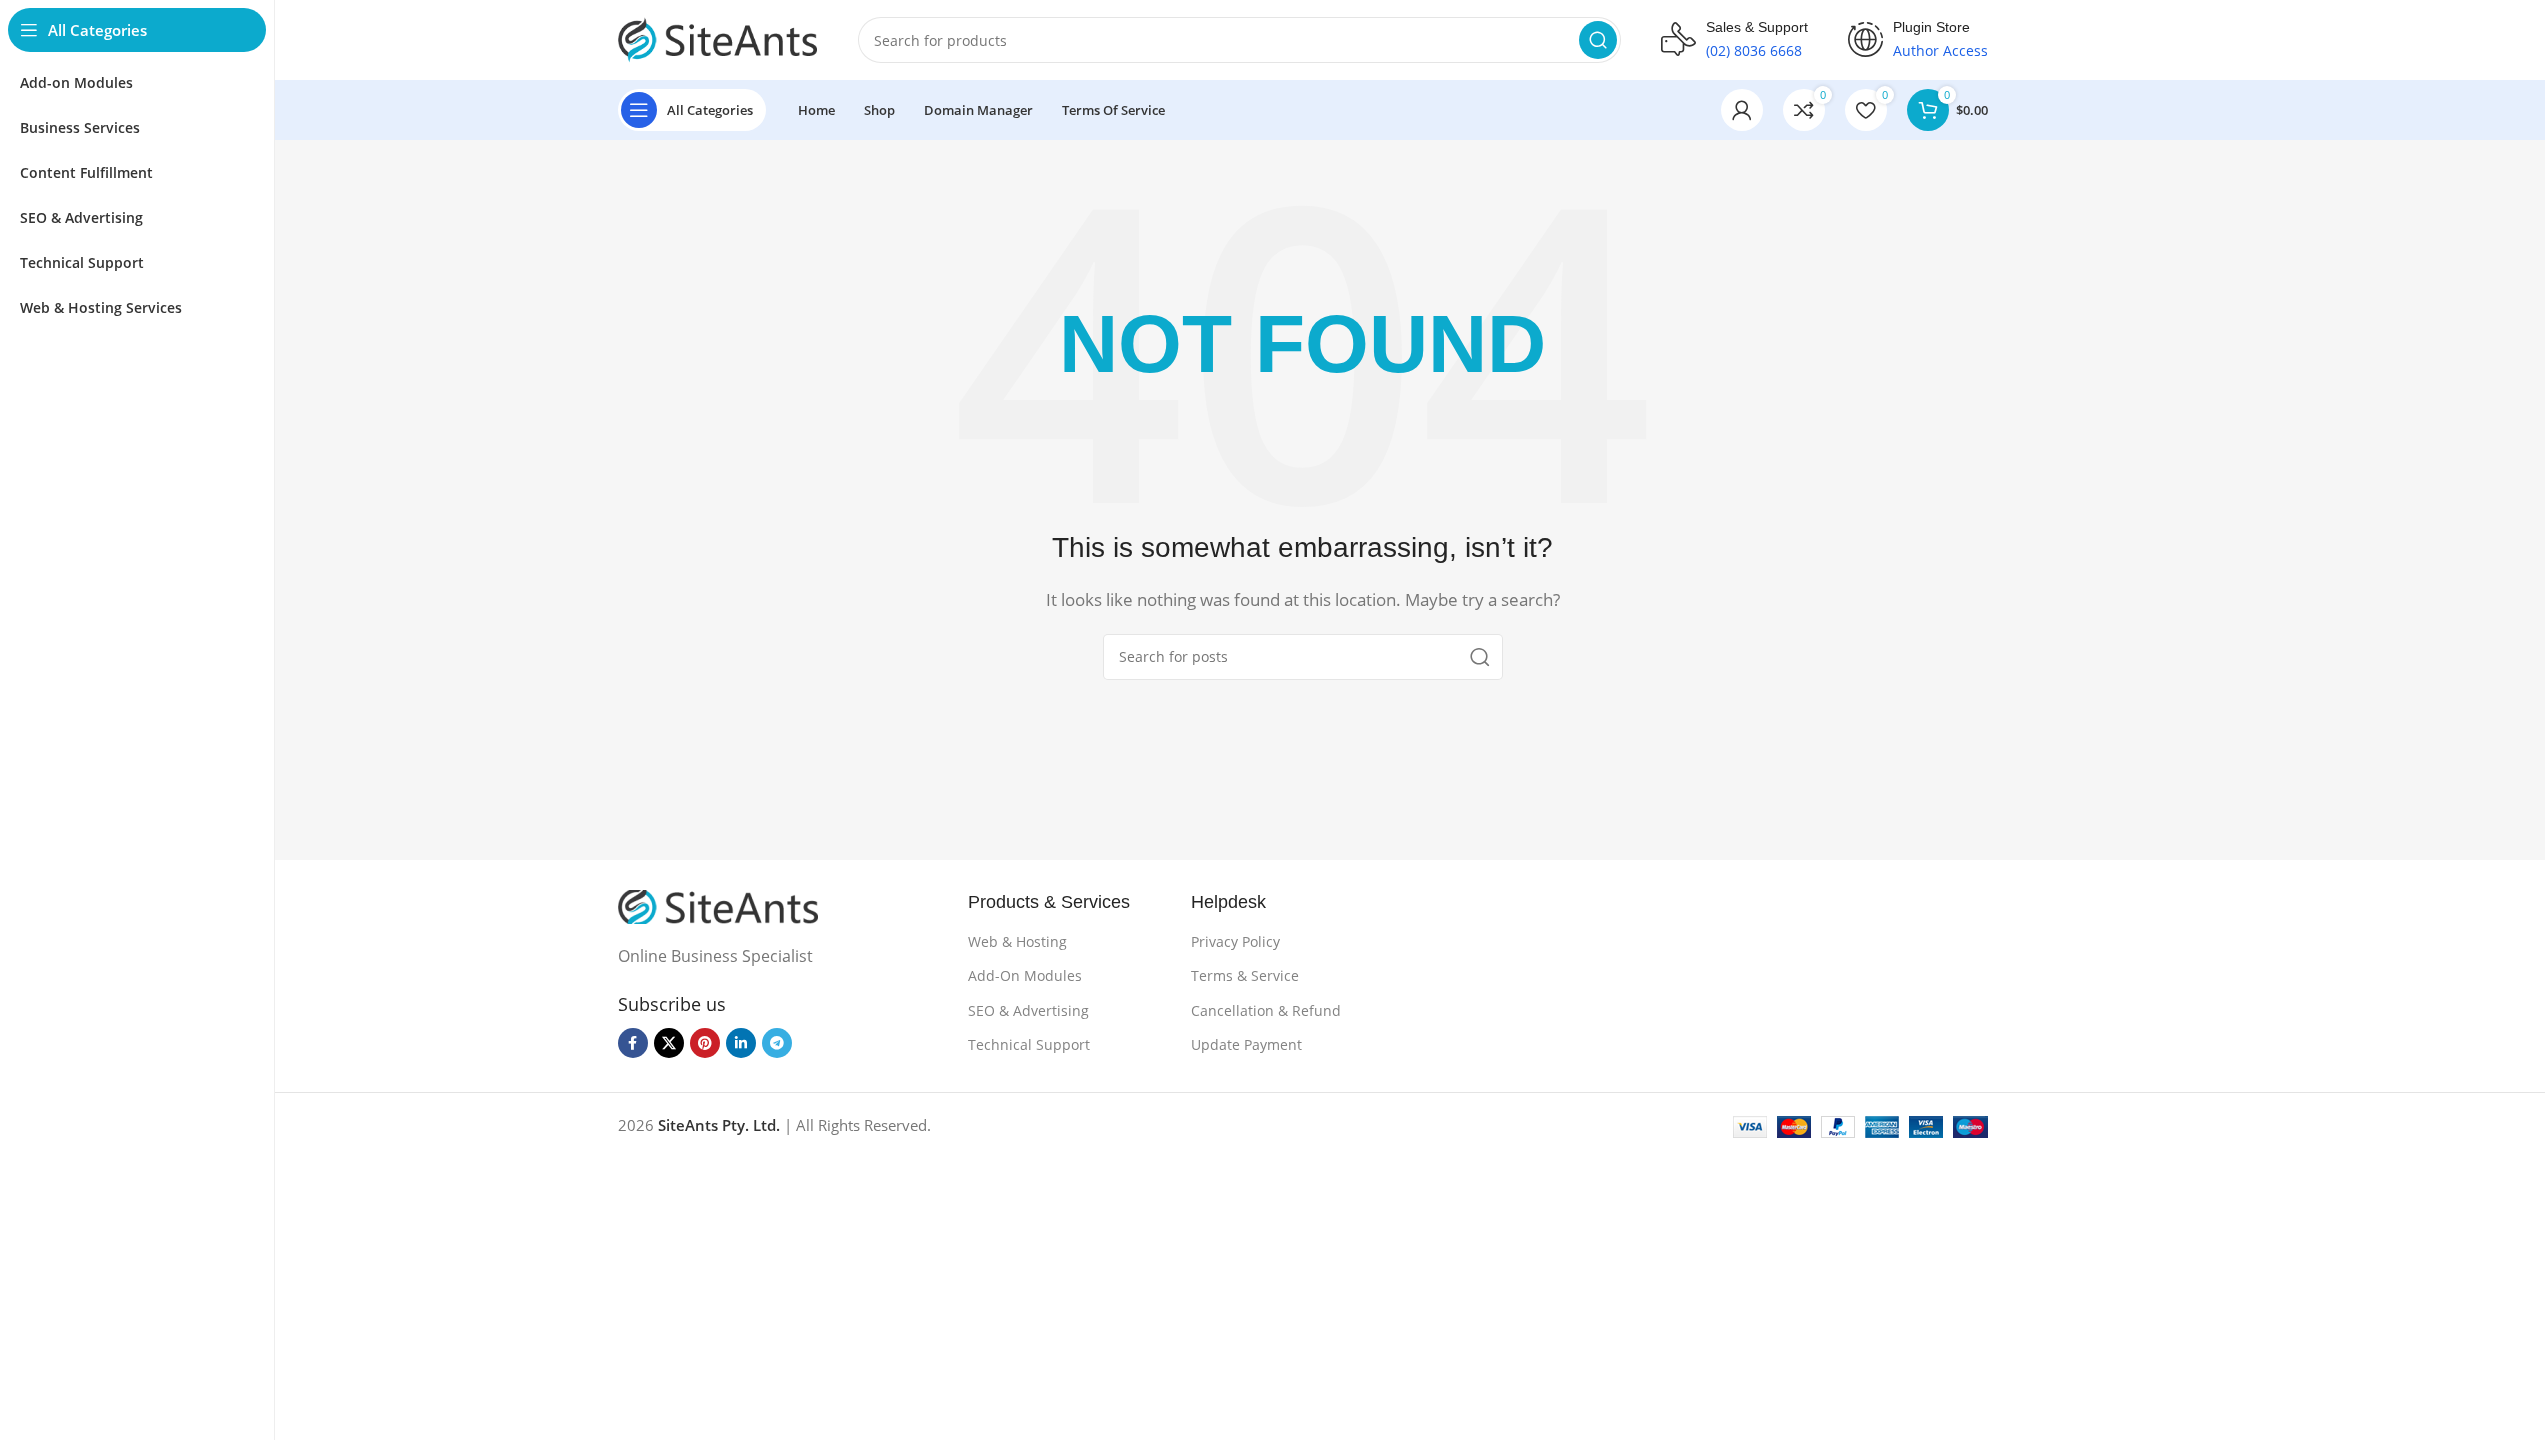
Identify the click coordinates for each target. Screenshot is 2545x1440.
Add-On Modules (1025, 975)
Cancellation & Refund (1266, 1010)
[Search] (1598, 40)
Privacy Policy (1235, 941)
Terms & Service (1245, 975)
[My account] (1742, 110)
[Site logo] (718, 38)
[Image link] (718, 905)
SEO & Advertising (1028, 1010)
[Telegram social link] (777, 1043)
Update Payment (1246, 1044)
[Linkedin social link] (741, 1043)
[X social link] (669, 1043)
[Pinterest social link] (705, 1043)
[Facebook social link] (633, 1043)
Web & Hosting (1017, 941)
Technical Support (1029, 1044)
